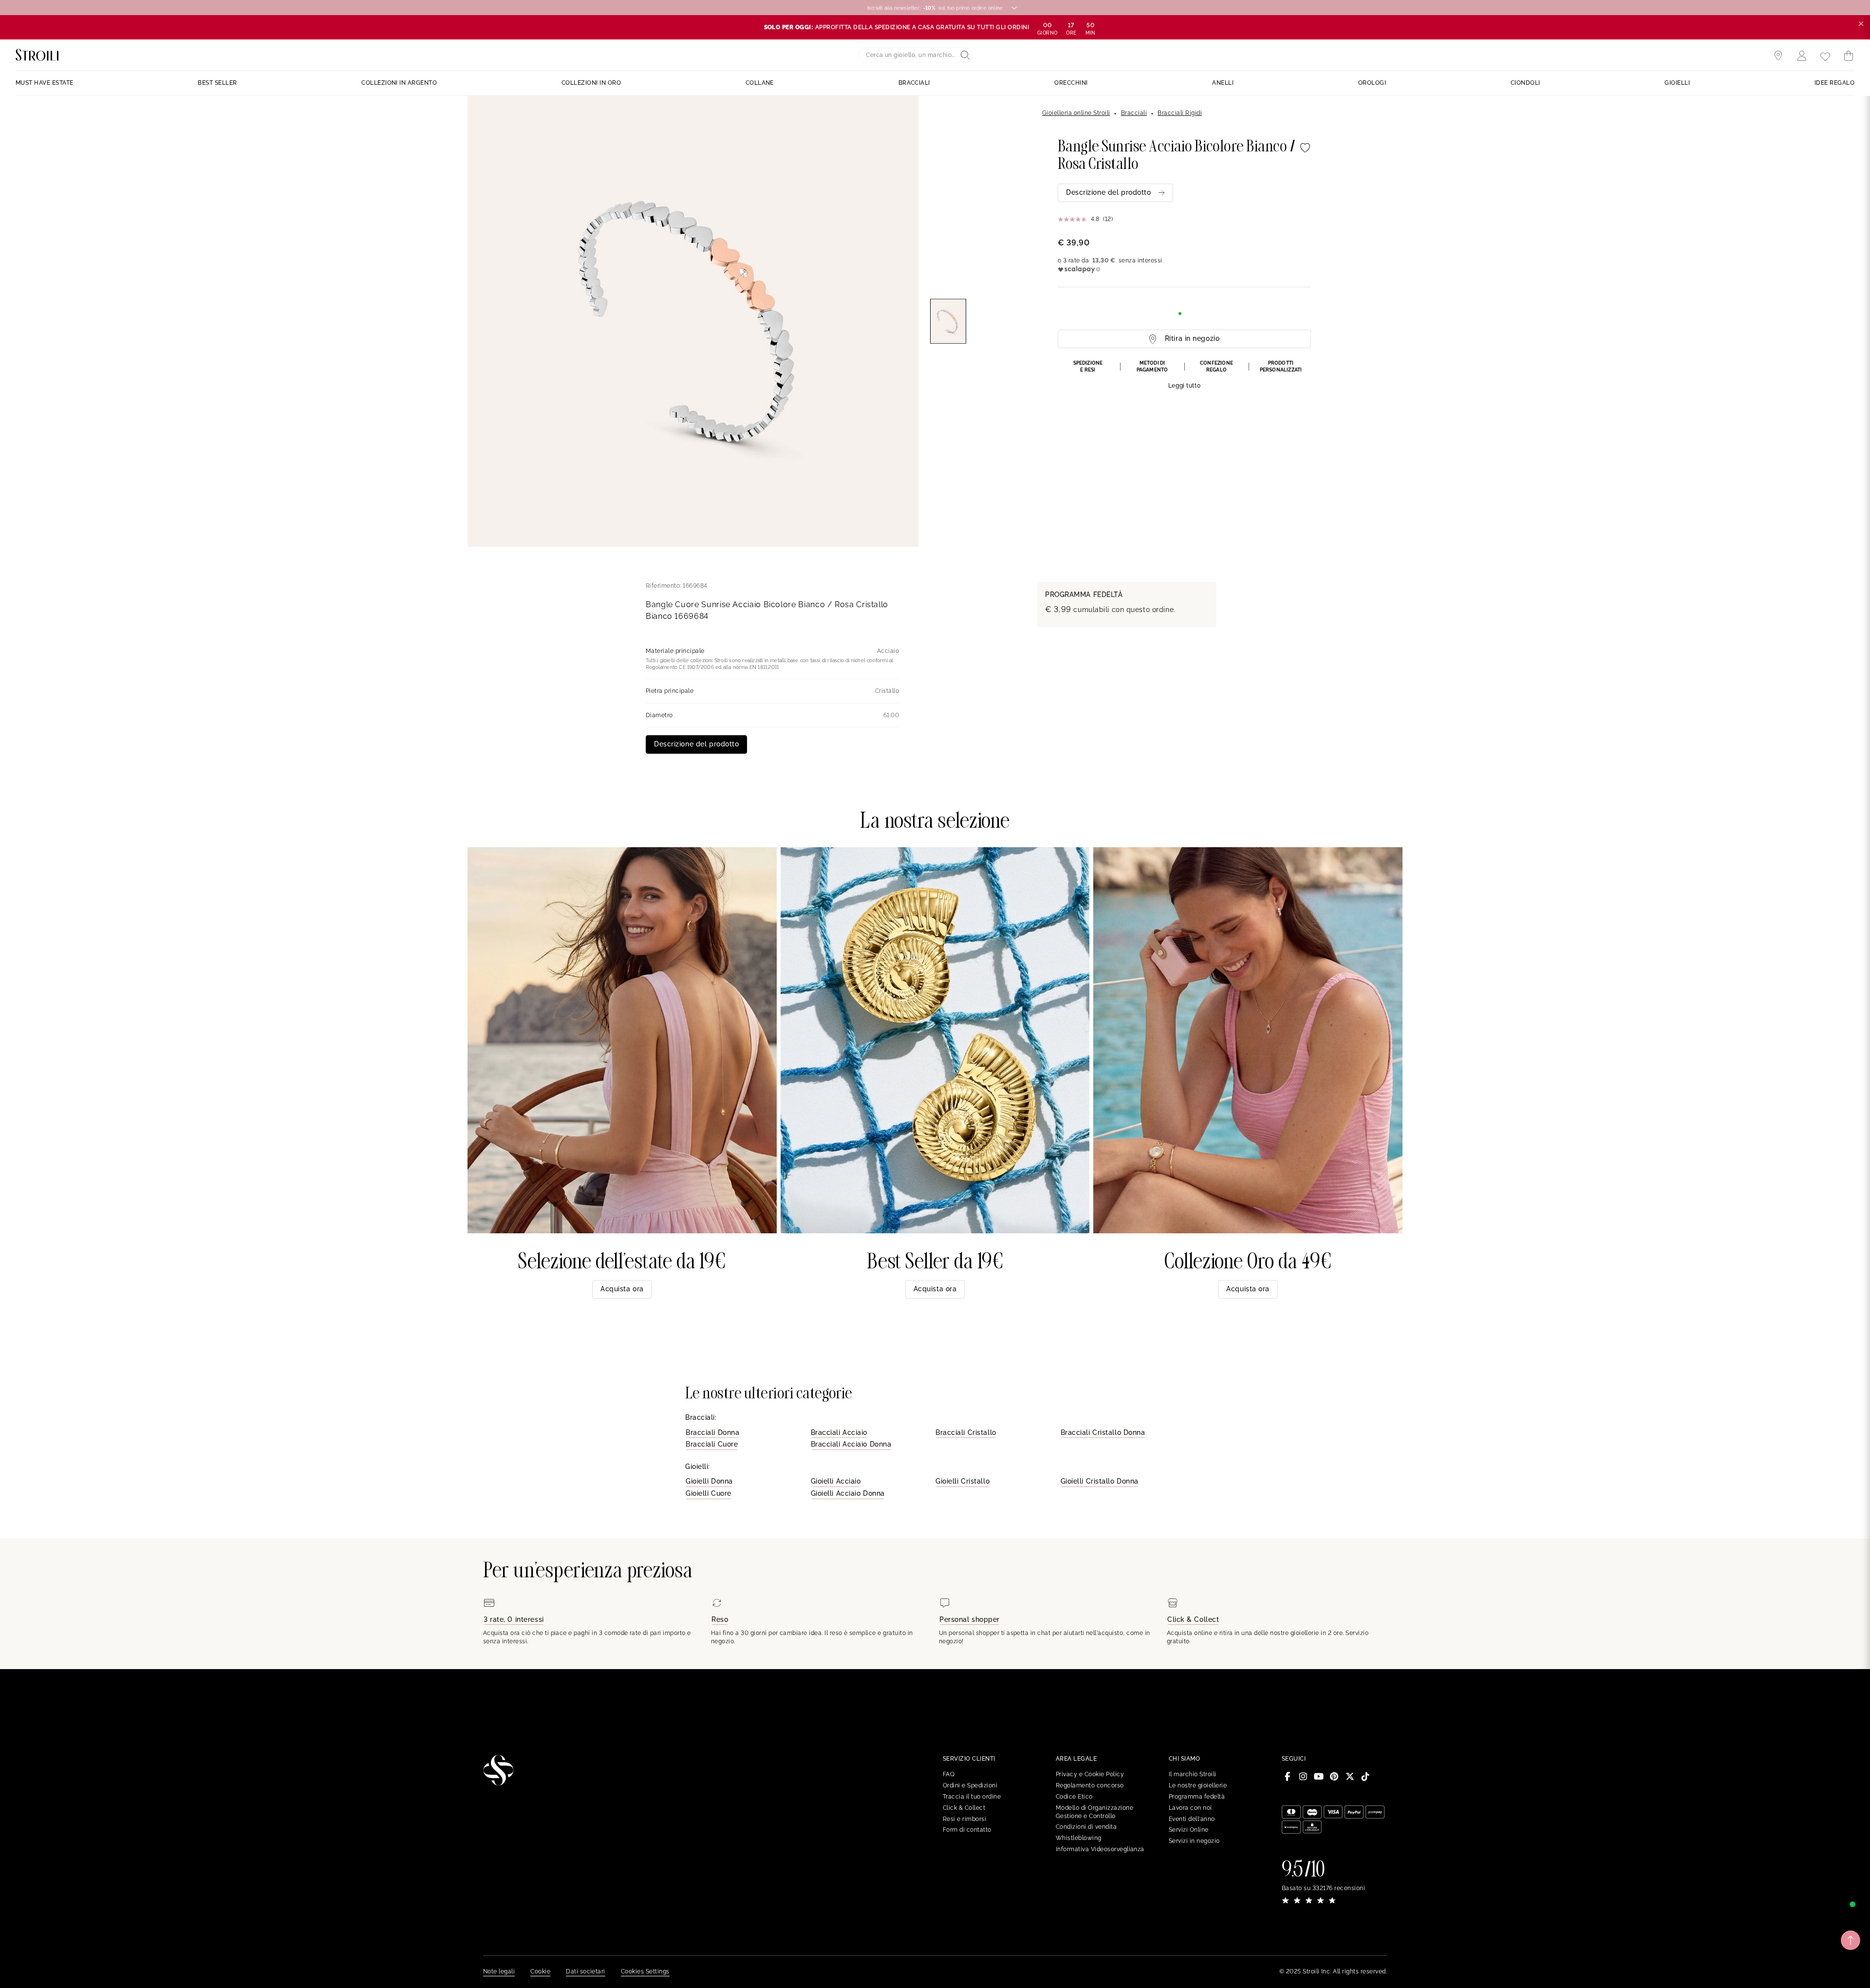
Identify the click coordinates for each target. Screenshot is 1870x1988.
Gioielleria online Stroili (1076, 113)
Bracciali (1134, 113)
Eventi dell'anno (1192, 1819)
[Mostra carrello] (1849, 56)
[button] (1184, 375)
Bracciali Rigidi (1180, 113)
